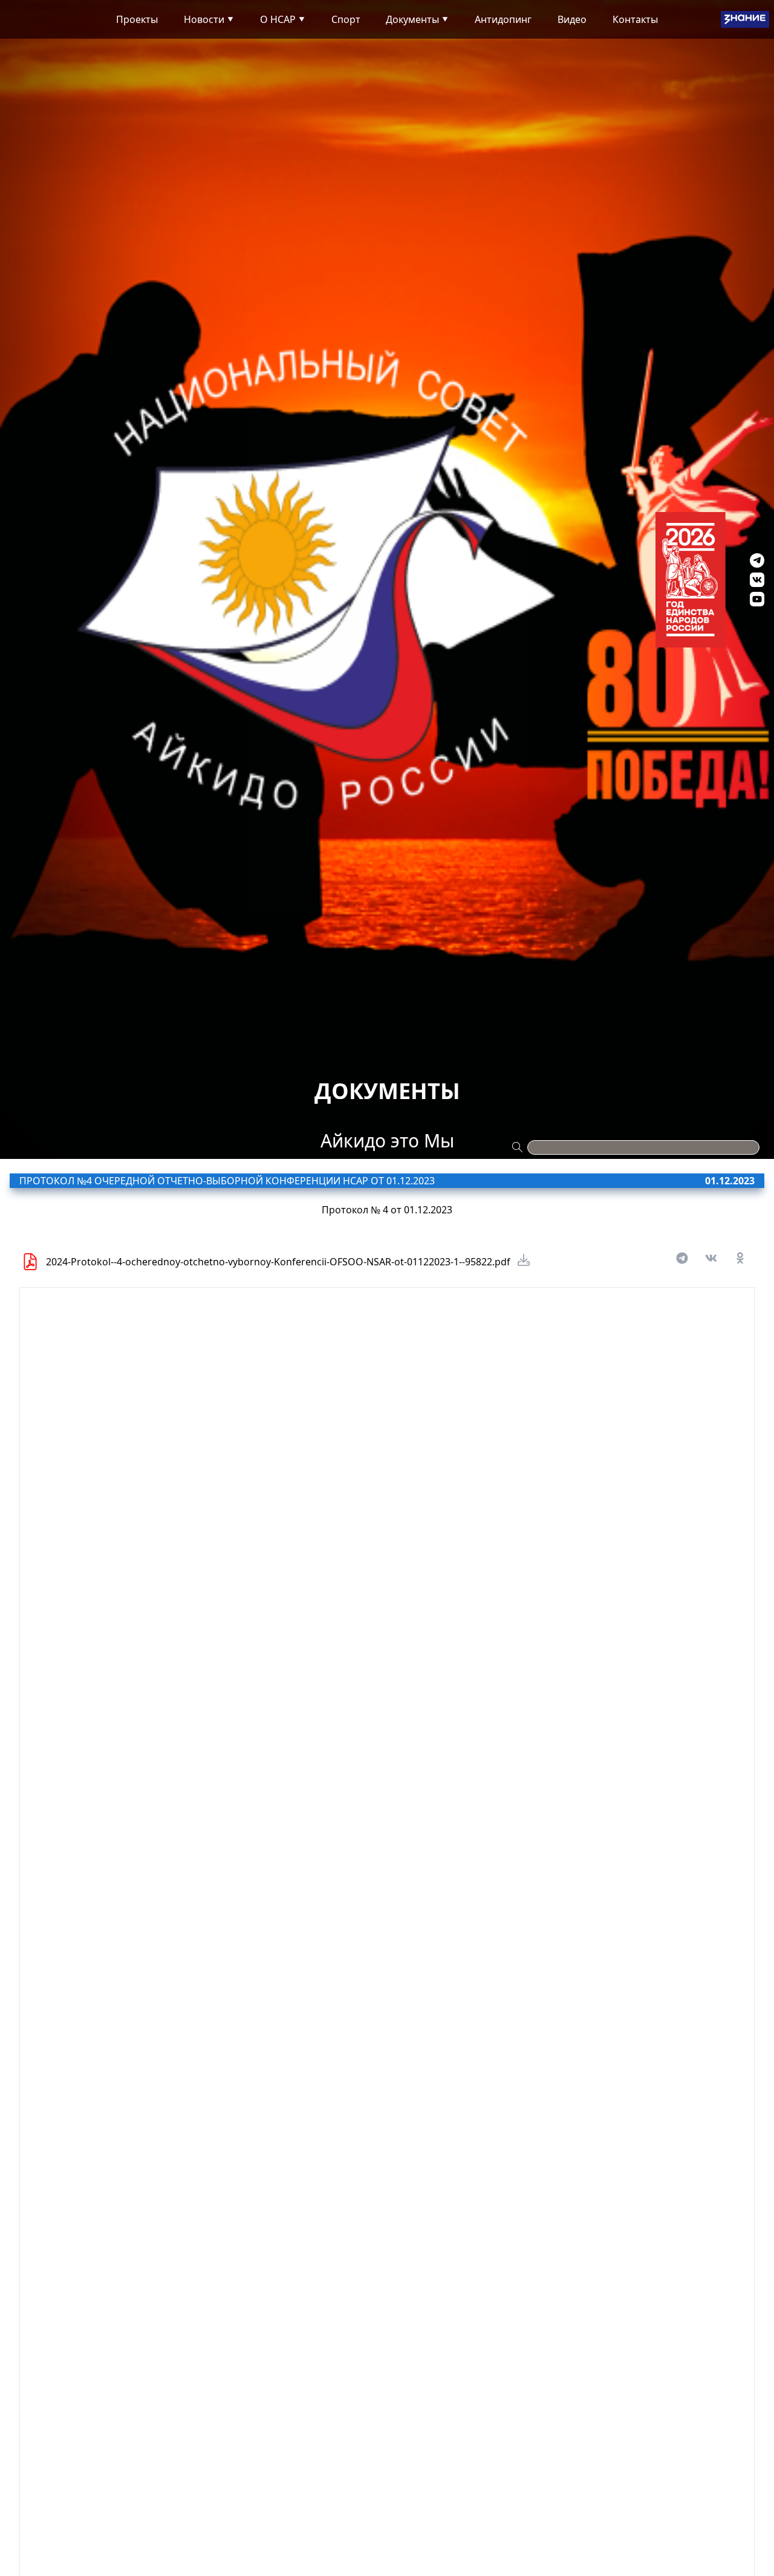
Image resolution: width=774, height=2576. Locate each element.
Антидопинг (503, 19)
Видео (572, 19)
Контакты (635, 19)
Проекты (137, 19)
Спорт (346, 19)
